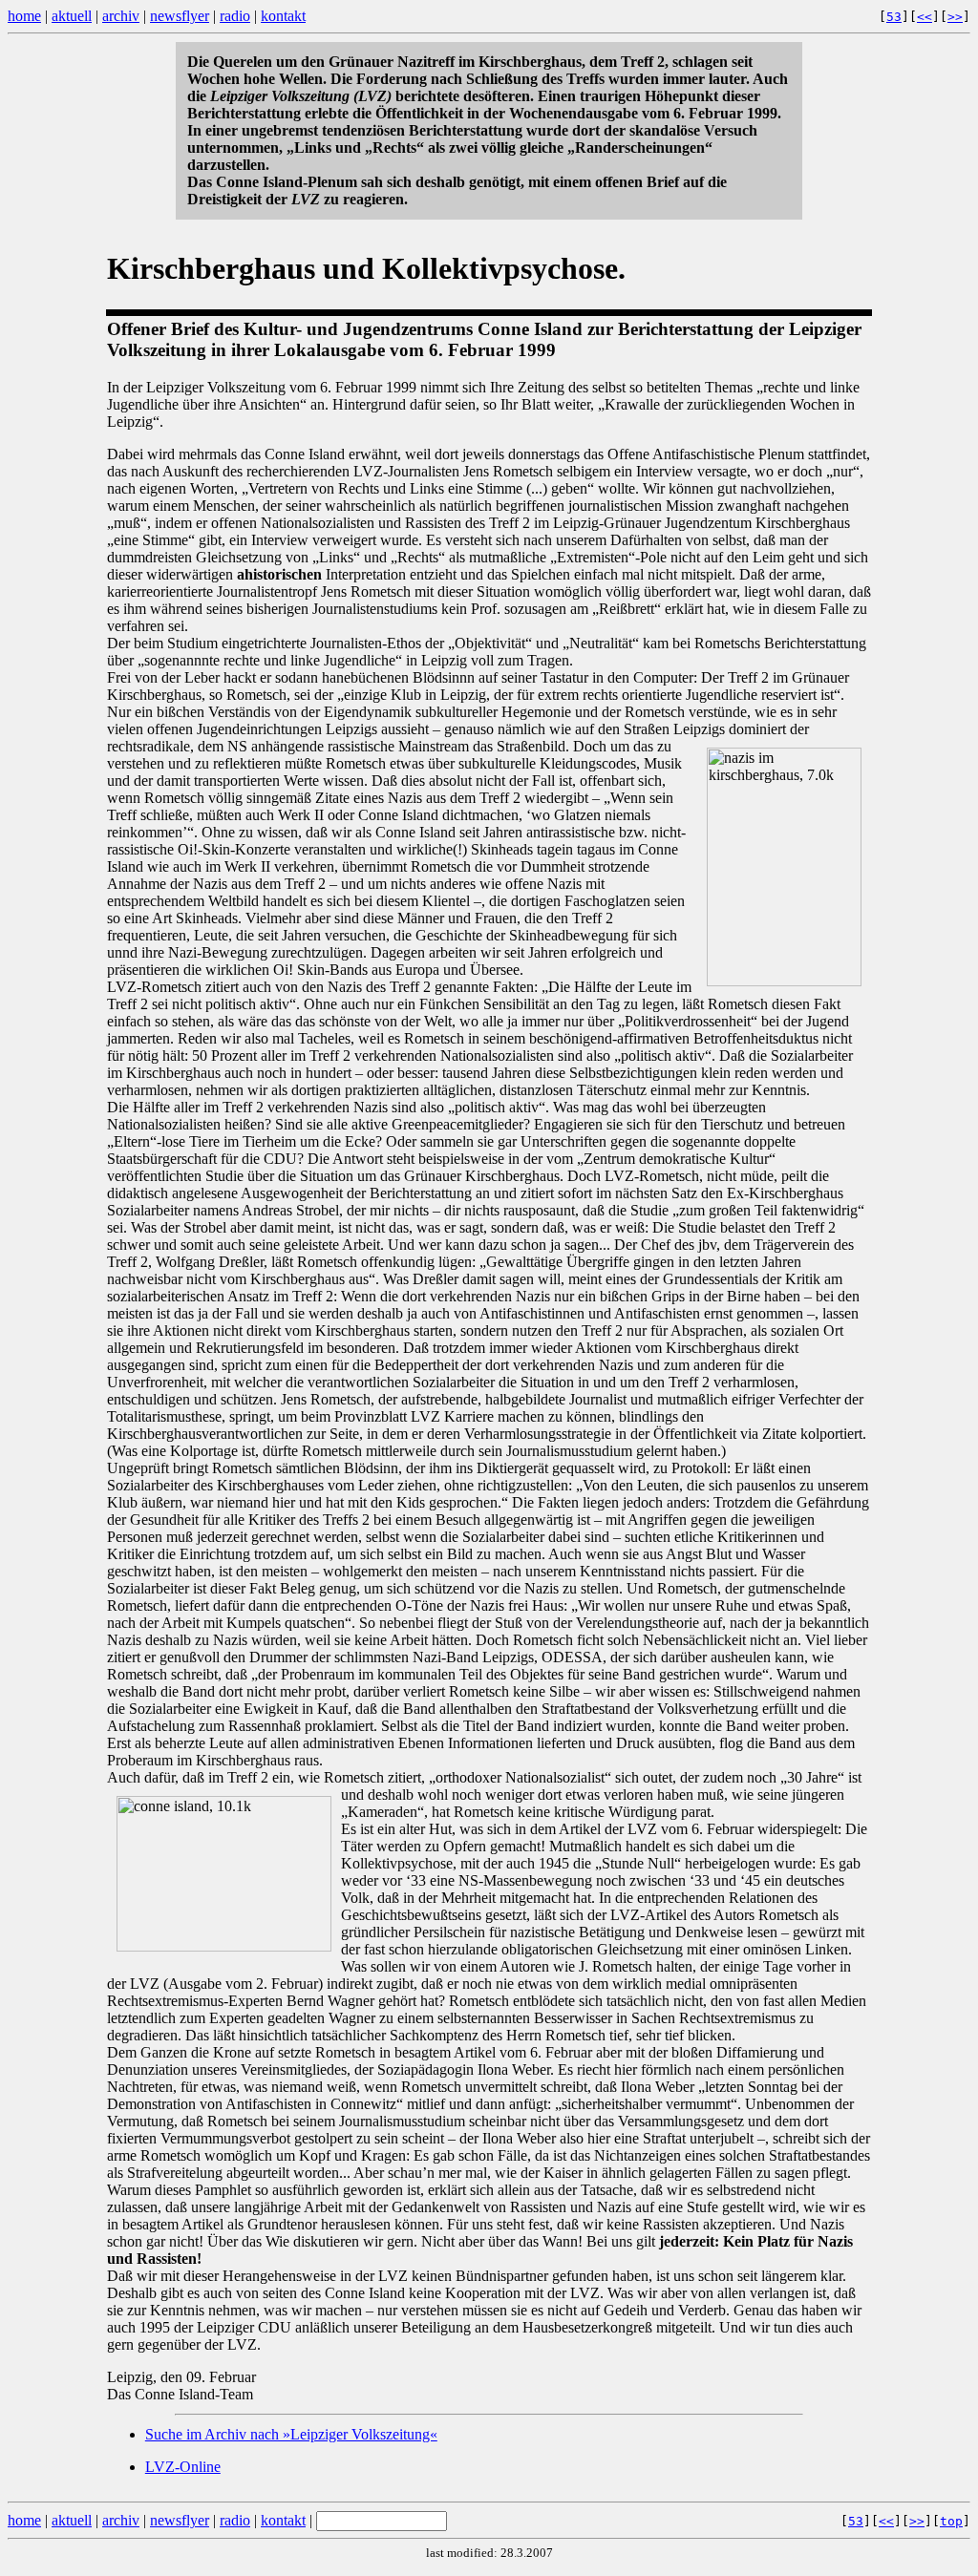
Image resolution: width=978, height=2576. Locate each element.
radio (235, 16)
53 (894, 17)
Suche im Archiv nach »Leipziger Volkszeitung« (291, 2434)
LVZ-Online (183, 2467)
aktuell (72, 16)
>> (955, 17)
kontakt (283, 16)
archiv (121, 16)
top (951, 2521)
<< (925, 17)
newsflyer (180, 16)
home (24, 16)
